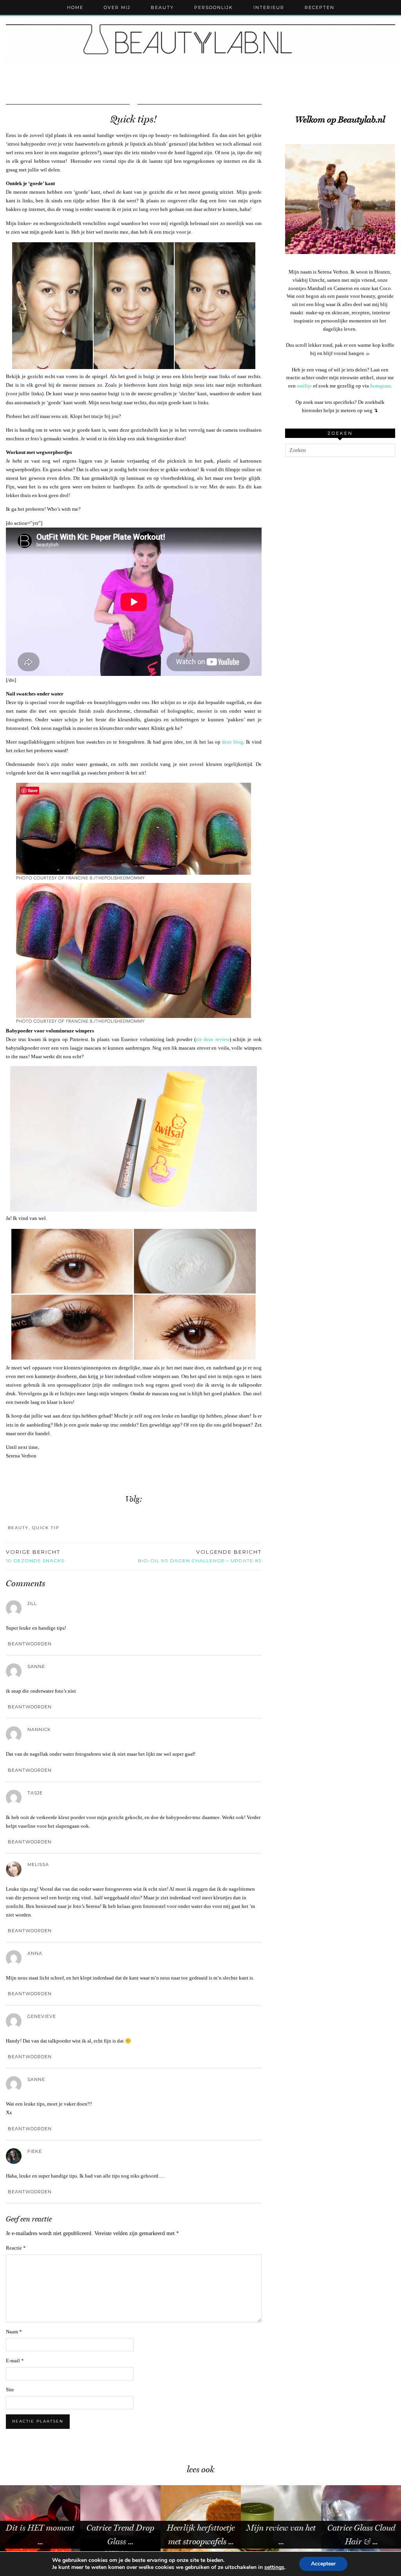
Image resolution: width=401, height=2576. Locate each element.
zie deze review (213, 1039)
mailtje (304, 386)
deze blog (233, 742)
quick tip (46, 1528)
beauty (18, 1528)
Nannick (39, 1729)
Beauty (162, 7)
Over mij (117, 7)
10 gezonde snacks (35, 1556)
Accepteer (323, 2564)
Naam (14, 2332)
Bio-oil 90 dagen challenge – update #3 (200, 1556)
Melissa (38, 1864)
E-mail (15, 2361)
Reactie (16, 2248)
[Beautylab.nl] (200, 42)
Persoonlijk (214, 7)
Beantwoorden (30, 1644)
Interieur (269, 7)
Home (75, 7)
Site (10, 2390)
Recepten (320, 7)
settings (274, 2567)
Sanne (36, 1666)
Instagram (380, 386)
